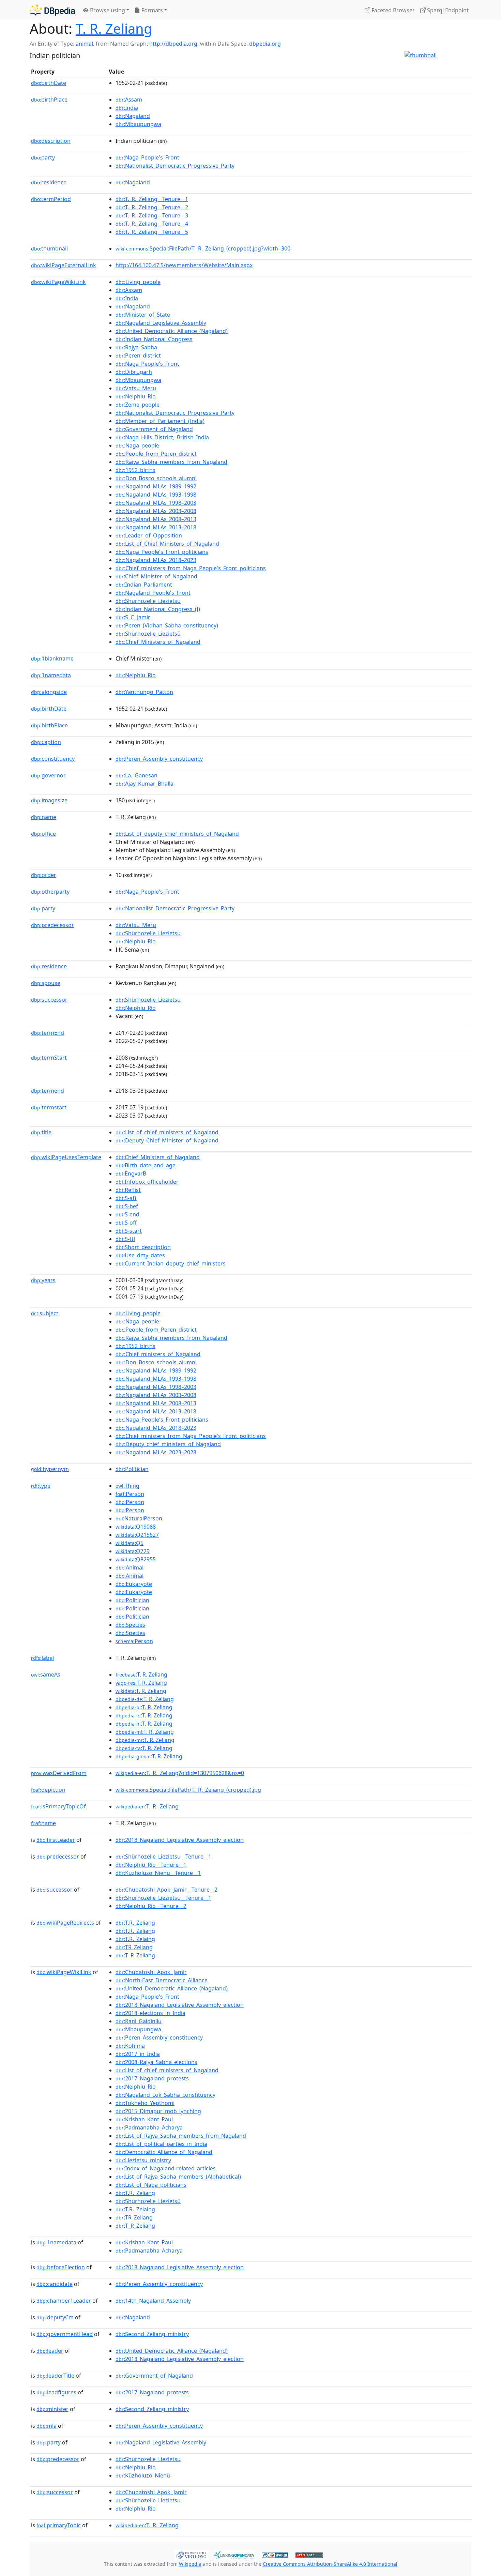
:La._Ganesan (136, 775)
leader (50, 2351)
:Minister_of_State (143, 315)
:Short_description (143, 1247)
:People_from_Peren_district (156, 454)
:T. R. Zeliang (141, 1675)
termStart (49, 1058)
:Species (130, 1625)
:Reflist (128, 1190)
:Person (130, 1494)
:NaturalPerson (139, 1518)
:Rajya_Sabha (136, 347)
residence (49, 182)
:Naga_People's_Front (147, 157)
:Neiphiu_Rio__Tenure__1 (151, 1865)
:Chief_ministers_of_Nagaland (158, 1354)
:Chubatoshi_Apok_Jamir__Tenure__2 (166, 1890)
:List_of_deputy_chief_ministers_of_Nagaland (177, 834)
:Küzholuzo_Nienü (143, 2475)
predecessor (52, 925)
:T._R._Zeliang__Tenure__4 (152, 224)
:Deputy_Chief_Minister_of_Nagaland (167, 1140)
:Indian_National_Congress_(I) (158, 609)
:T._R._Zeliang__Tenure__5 (152, 232)
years (43, 1280)
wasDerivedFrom (59, 1773)
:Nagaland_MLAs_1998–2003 (156, 503)
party (43, 157)
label (42, 1658)
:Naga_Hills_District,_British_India (162, 437)
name (44, 817)
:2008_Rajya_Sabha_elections (156, 2062)
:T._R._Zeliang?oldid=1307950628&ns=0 (180, 1773)
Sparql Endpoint (447, 10)
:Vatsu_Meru (136, 388)
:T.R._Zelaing (135, 1939)
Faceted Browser (392, 10)
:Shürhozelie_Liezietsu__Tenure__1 (163, 1857)
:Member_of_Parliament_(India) (160, 421)
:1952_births (135, 470)
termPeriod (51, 199)
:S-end (127, 1214)
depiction (48, 1790)
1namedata (51, 675)
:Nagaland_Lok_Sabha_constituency (165, 2095)
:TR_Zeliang (134, 1947)
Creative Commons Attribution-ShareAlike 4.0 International (330, 2564)
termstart (49, 1107)
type (41, 1486)
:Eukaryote (134, 1584)
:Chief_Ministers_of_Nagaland (158, 642)
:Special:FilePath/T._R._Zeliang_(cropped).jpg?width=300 (203, 248)
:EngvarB (131, 1173)
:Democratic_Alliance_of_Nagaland (164, 2152)
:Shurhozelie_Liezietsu (148, 601)
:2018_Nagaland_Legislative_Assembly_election (180, 1840)
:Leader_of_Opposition (149, 535)
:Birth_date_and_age (146, 1165)
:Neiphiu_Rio (136, 396)
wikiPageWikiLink (58, 282)
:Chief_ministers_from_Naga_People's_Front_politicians (191, 568)
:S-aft (126, 1198)
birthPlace (49, 100)
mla (47, 2426)
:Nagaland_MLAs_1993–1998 (156, 495)
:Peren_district (138, 355)
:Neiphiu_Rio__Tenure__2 (151, 1906)
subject (45, 1313)
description (51, 141)
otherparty (50, 892)
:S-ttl (125, 1239)
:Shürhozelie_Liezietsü (148, 634)
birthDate (49, 83)
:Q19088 (136, 1527)
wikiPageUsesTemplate (66, 1157)
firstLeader (56, 1840)
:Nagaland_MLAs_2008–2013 (156, 519)
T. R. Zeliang (114, 28)
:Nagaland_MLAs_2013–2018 (156, 527)
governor (48, 775)
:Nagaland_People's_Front (153, 593)
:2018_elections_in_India (150, 2013)
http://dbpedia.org (173, 44)
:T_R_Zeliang (135, 1955)
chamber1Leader (64, 2301)
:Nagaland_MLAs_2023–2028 (156, 1452)
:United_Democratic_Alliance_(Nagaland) (172, 331)
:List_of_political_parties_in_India (161, 2144)
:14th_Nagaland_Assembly (153, 2301)
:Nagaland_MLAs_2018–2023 (156, 560)
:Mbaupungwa (138, 124)
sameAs (46, 1675)
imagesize (49, 800)
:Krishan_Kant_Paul (144, 2119)
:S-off (126, 1223)
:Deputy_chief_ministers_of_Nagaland (168, 1444)
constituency (53, 759)
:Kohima (130, 2046)
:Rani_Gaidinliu (139, 2021)
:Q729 (133, 1551)
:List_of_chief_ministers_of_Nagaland (167, 1132)
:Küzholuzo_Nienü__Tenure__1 (158, 1873)
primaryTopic (59, 2525)
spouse (46, 983)
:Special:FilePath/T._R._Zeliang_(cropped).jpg (188, 1790)
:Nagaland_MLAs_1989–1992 (156, 486)
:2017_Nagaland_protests (152, 2078)
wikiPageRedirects (65, 1923)
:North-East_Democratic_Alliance (162, 1980)
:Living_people (138, 282)
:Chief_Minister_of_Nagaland (156, 576)
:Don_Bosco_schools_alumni (156, 478)
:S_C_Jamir (133, 617)
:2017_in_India (138, 2054)
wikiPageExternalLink (64, 265)
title (41, 1132)
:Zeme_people (138, 405)
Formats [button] (151, 10)
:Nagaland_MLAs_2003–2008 (156, 511)
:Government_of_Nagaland (154, 429)
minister (52, 2409)
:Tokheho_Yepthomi (145, 2103)
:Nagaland (133, 116)
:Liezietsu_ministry (143, 2160)
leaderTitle (55, 2376)
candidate (55, 2284)
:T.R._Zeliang (135, 1923)
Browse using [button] (107, 10)
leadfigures (56, 2392)
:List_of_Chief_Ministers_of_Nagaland (167, 544)
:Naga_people (137, 445)
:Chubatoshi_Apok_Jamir (151, 1972)
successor (49, 1000)
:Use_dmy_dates (140, 1255)
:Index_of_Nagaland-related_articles (166, 2168)
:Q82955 (136, 1559)
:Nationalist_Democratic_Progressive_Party (175, 166)
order (44, 875)
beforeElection (61, 2267)
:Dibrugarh (134, 372)
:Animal (130, 1567)
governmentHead (65, 2334)
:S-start (129, 1231)
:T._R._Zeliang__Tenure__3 (152, 215)
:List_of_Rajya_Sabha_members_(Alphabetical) (178, 2177)
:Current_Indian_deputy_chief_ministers (171, 1263)
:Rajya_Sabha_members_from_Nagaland (171, 462)
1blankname (52, 658)
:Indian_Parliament (144, 585)
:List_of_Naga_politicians (151, 2185)
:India (127, 108)
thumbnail (49, 248)
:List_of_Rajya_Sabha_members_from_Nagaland (181, 2136)
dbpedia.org (265, 44)
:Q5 (130, 1543)
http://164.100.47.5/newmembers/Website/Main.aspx (184, 265)
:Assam (129, 100)
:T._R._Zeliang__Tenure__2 (152, 207)
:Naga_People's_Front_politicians (162, 552)
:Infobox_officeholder (147, 1182)
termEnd (48, 1033)
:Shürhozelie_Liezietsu (148, 933)
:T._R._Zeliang (147, 1806)
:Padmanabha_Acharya (149, 2127)
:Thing (127, 1486)
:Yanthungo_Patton (144, 692)
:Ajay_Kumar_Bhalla (145, 784)
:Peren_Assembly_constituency (159, 759)
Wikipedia (190, 2564)
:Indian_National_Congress (154, 339)
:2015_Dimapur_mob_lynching (158, 2111)
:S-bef (127, 1206)
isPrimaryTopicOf (58, 1806)
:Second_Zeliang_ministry (152, 2334)
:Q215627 (137, 1535)
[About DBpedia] (52, 10)
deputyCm (55, 2317)
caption (46, 742)
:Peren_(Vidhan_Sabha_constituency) (167, 625)
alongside (49, 692)
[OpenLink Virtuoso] (191, 2554)
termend (48, 1091)
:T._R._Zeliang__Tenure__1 (152, 199)
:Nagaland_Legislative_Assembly (161, 323)
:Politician (132, 1469)
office (43, 834)
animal (84, 44)
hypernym (50, 1469)
